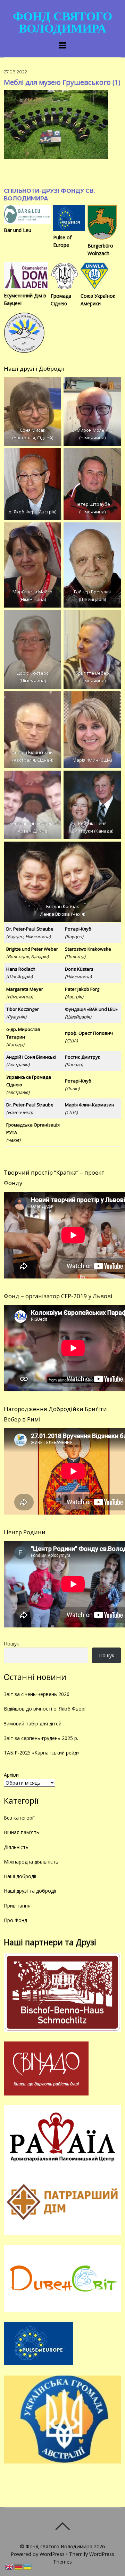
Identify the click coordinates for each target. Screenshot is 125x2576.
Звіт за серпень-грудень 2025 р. (41, 1738)
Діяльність (16, 1847)
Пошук (11, 1644)
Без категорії (19, 1818)
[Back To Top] (62, 2526)
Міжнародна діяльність (31, 1862)
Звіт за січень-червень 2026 (37, 1694)
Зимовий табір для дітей (33, 1724)
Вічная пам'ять (22, 1832)
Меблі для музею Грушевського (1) (62, 82)
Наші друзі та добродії (30, 1891)
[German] (19, 2566)
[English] (10, 2566)
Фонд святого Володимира (59, 2546)
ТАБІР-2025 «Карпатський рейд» (42, 1753)
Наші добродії (20, 1876)
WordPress (52, 2554)
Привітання (17, 1906)
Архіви (11, 1775)
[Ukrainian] (28, 2566)
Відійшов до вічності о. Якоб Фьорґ (45, 1709)
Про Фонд (15, 1920)
